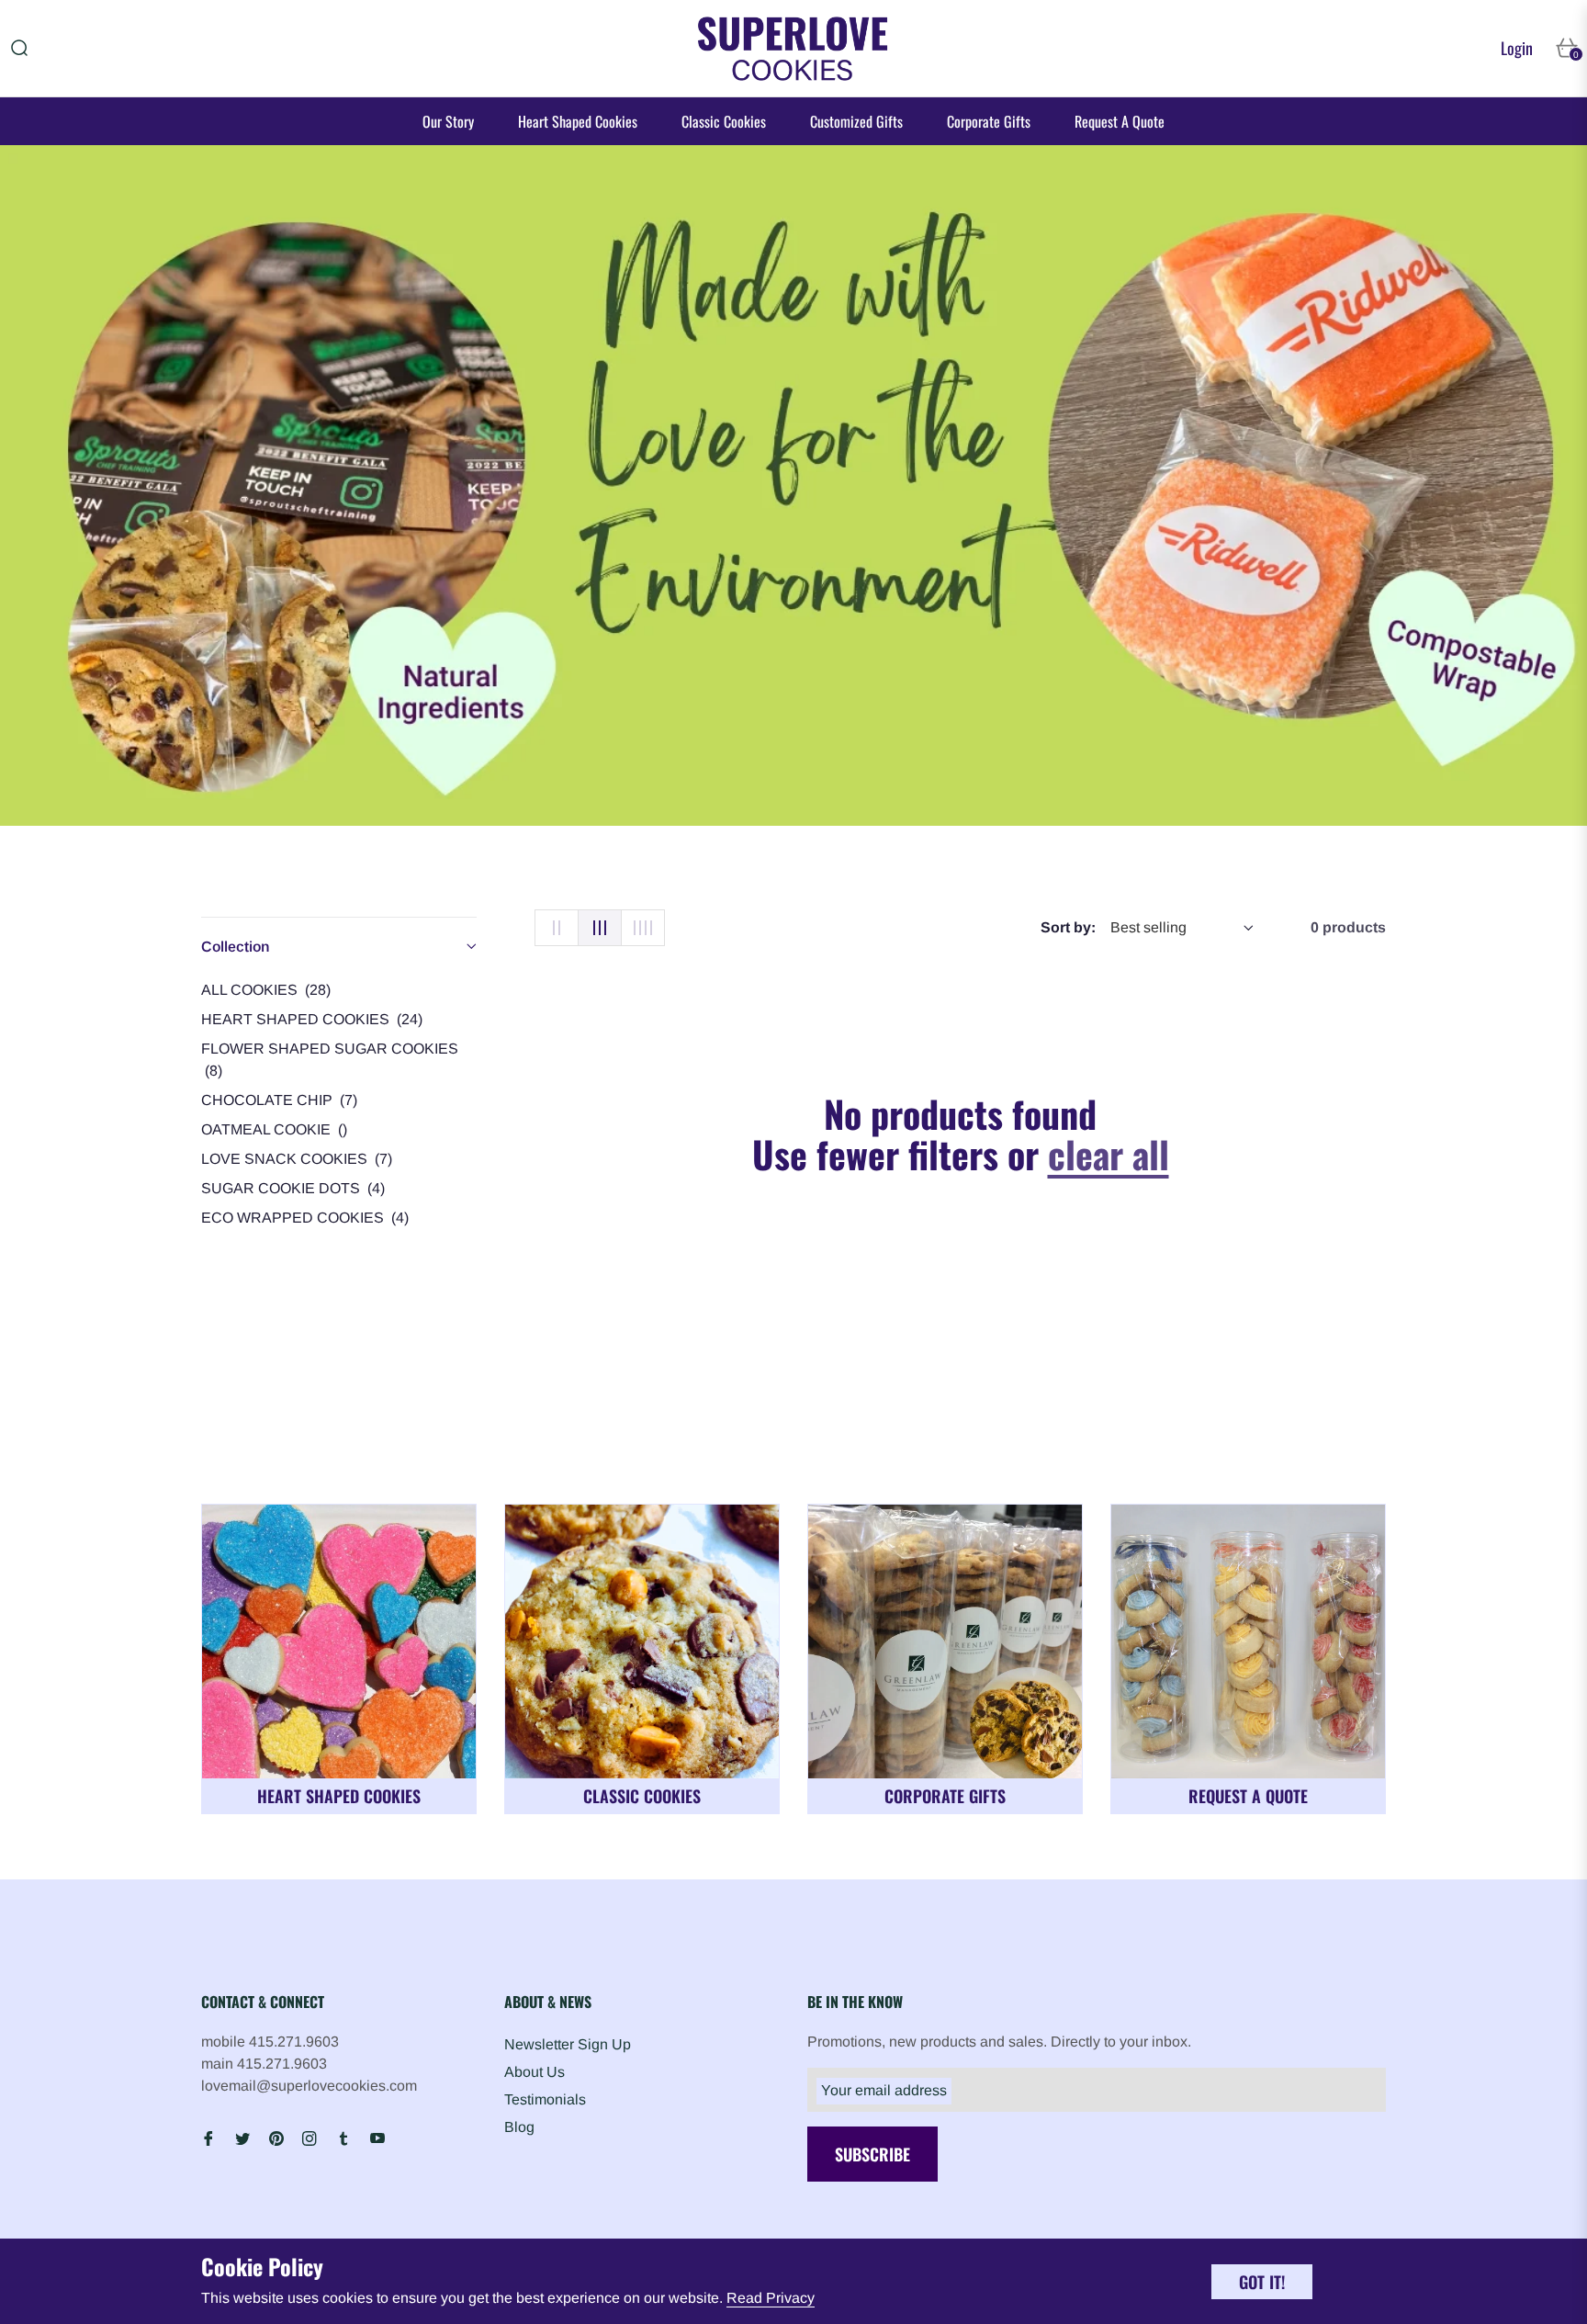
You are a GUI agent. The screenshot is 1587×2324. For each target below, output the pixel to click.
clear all (1109, 1154)
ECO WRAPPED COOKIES (305, 1218)
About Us (535, 2072)
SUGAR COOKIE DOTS (293, 1188)
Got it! (1262, 2282)
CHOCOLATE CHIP (279, 1100)
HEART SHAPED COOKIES (312, 1019)
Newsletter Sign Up (568, 2044)
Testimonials (545, 2099)
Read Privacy (771, 2298)
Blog (519, 2127)
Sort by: (1068, 927)
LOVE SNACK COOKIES (297, 1159)
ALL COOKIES (266, 990)
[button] (19, 48)
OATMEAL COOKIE (274, 1129)
